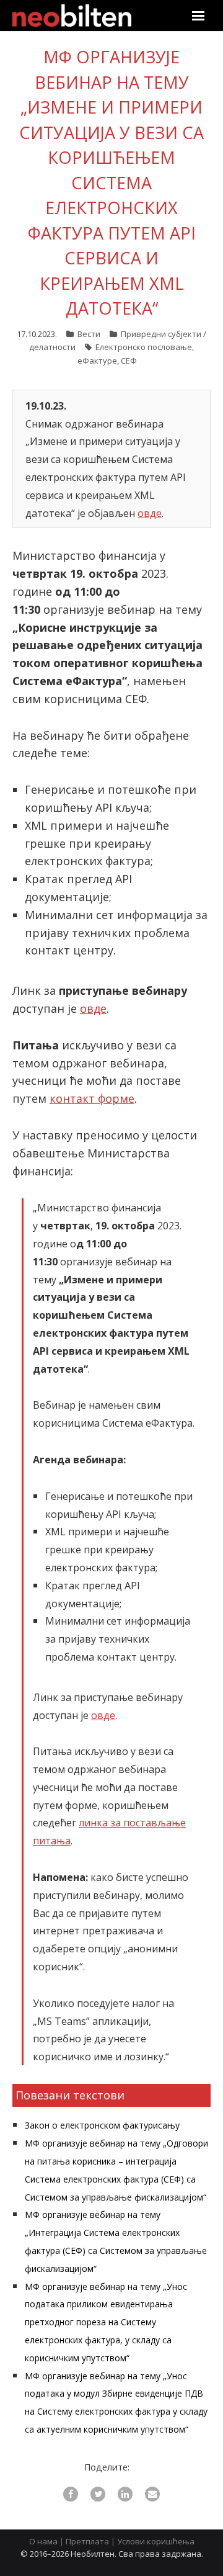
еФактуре (97, 361)
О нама (43, 2541)
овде (150, 513)
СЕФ (129, 361)
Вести (89, 334)
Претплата (87, 2541)
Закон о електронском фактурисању (102, 2125)
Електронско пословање (144, 347)
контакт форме (92, 1098)
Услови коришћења (156, 2541)
